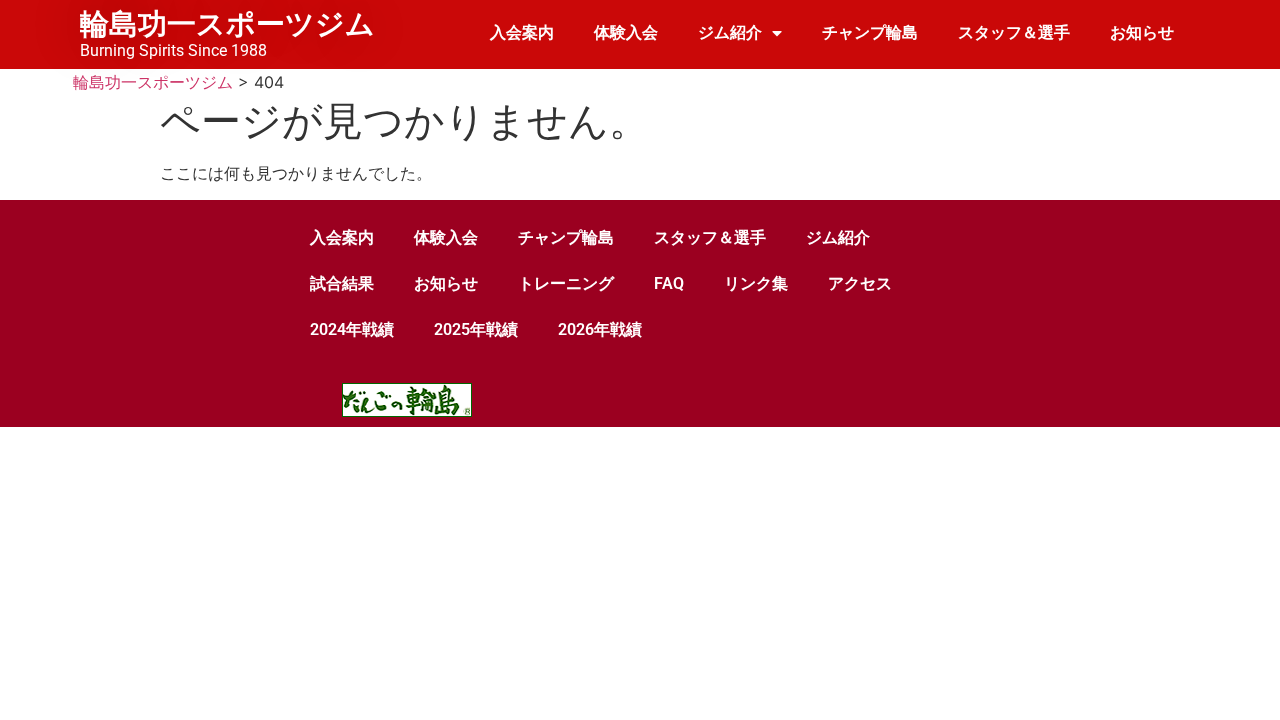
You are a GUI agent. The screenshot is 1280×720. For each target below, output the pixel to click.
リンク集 (756, 283)
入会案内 (522, 32)
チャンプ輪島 (870, 32)
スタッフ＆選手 (1014, 32)
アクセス (860, 283)
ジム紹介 (730, 32)
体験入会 (626, 32)
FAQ (669, 283)
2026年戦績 (600, 329)
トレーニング (566, 283)
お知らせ (1142, 32)
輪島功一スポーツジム (227, 24)
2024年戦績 (352, 329)
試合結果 (342, 283)
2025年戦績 (476, 329)
